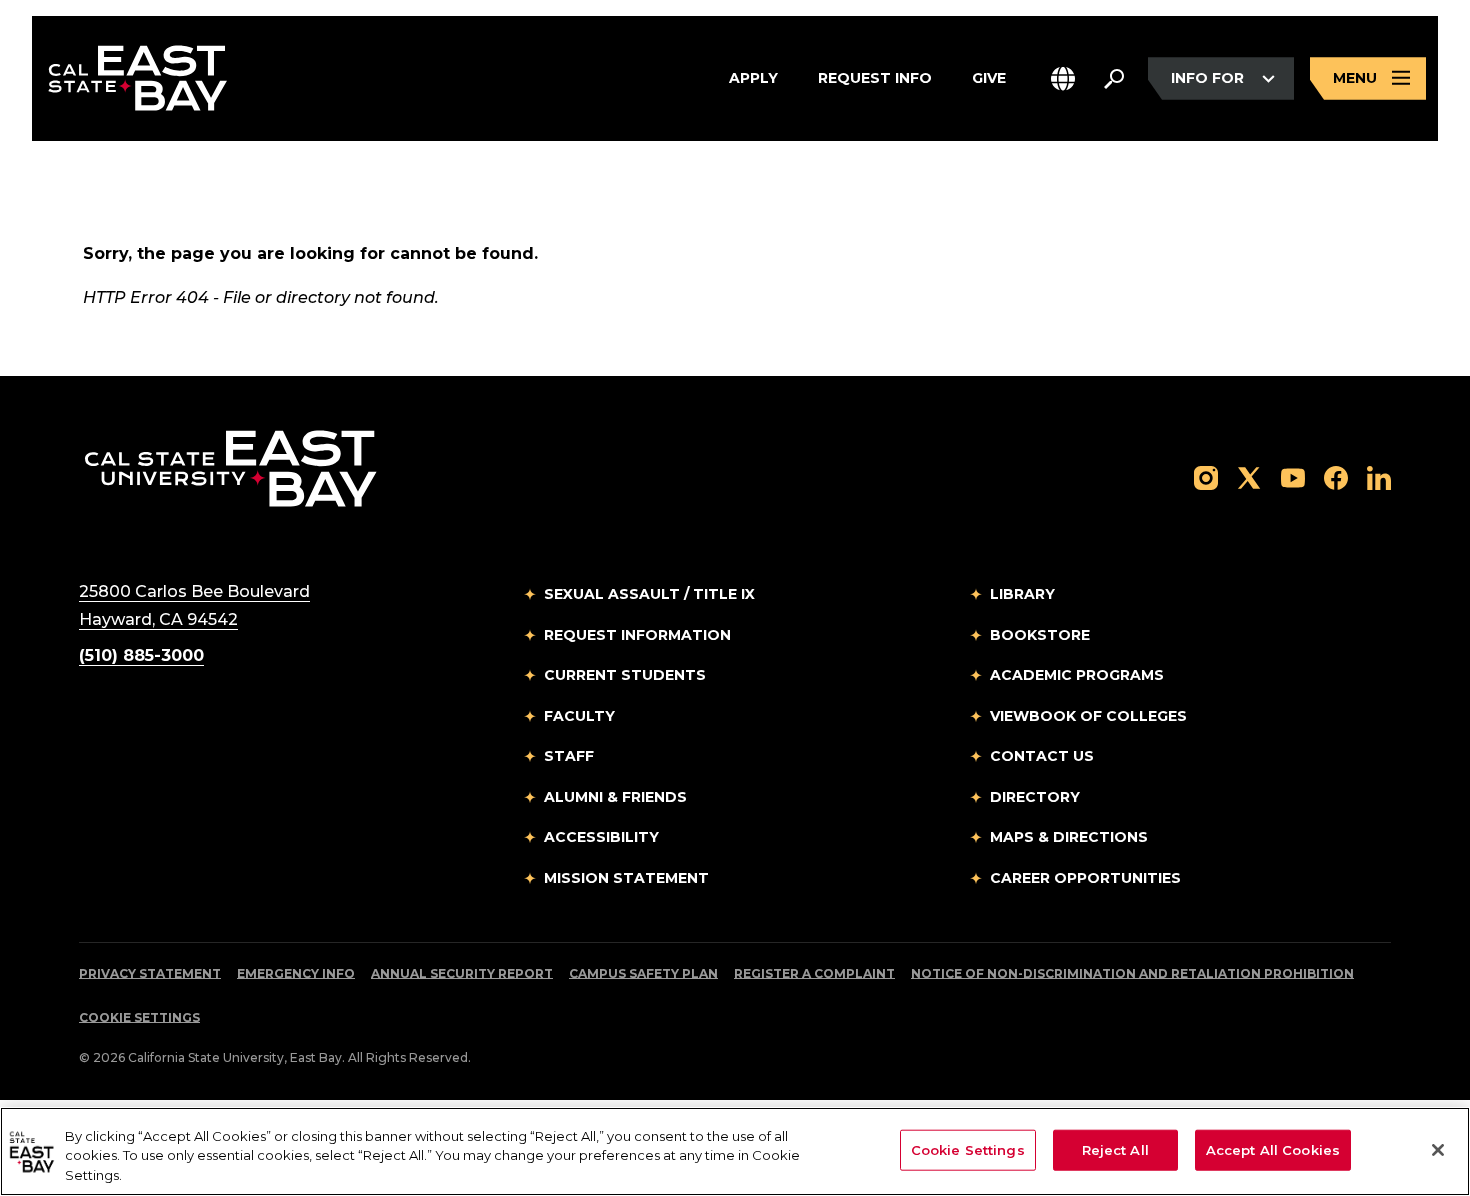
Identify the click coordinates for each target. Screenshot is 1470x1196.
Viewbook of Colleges (1088, 716)
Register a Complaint (814, 973)
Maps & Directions (1069, 837)
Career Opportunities (1085, 878)
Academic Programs (1077, 675)
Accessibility (601, 837)
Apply (753, 77)
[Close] (1438, 1150)
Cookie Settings (139, 1017)
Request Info (875, 77)
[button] (1063, 78)
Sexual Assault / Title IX (649, 594)
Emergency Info (296, 973)
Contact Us (1042, 756)
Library (1022, 594)
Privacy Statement (150, 973)
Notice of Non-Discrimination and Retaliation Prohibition (1132, 973)
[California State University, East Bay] (230, 467)
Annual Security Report (462, 973)
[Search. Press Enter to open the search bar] (1114, 79)
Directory (1035, 797)
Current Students (625, 675)
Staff (569, 756)
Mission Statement (626, 878)
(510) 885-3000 (141, 655)
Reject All (1115, 1149)
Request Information (637, 635)
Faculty (579, 716)
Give (989, 77)
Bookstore (1040, 635)
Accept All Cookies (1273, 1149)
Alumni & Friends (615, 797)
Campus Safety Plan (643, 973)
